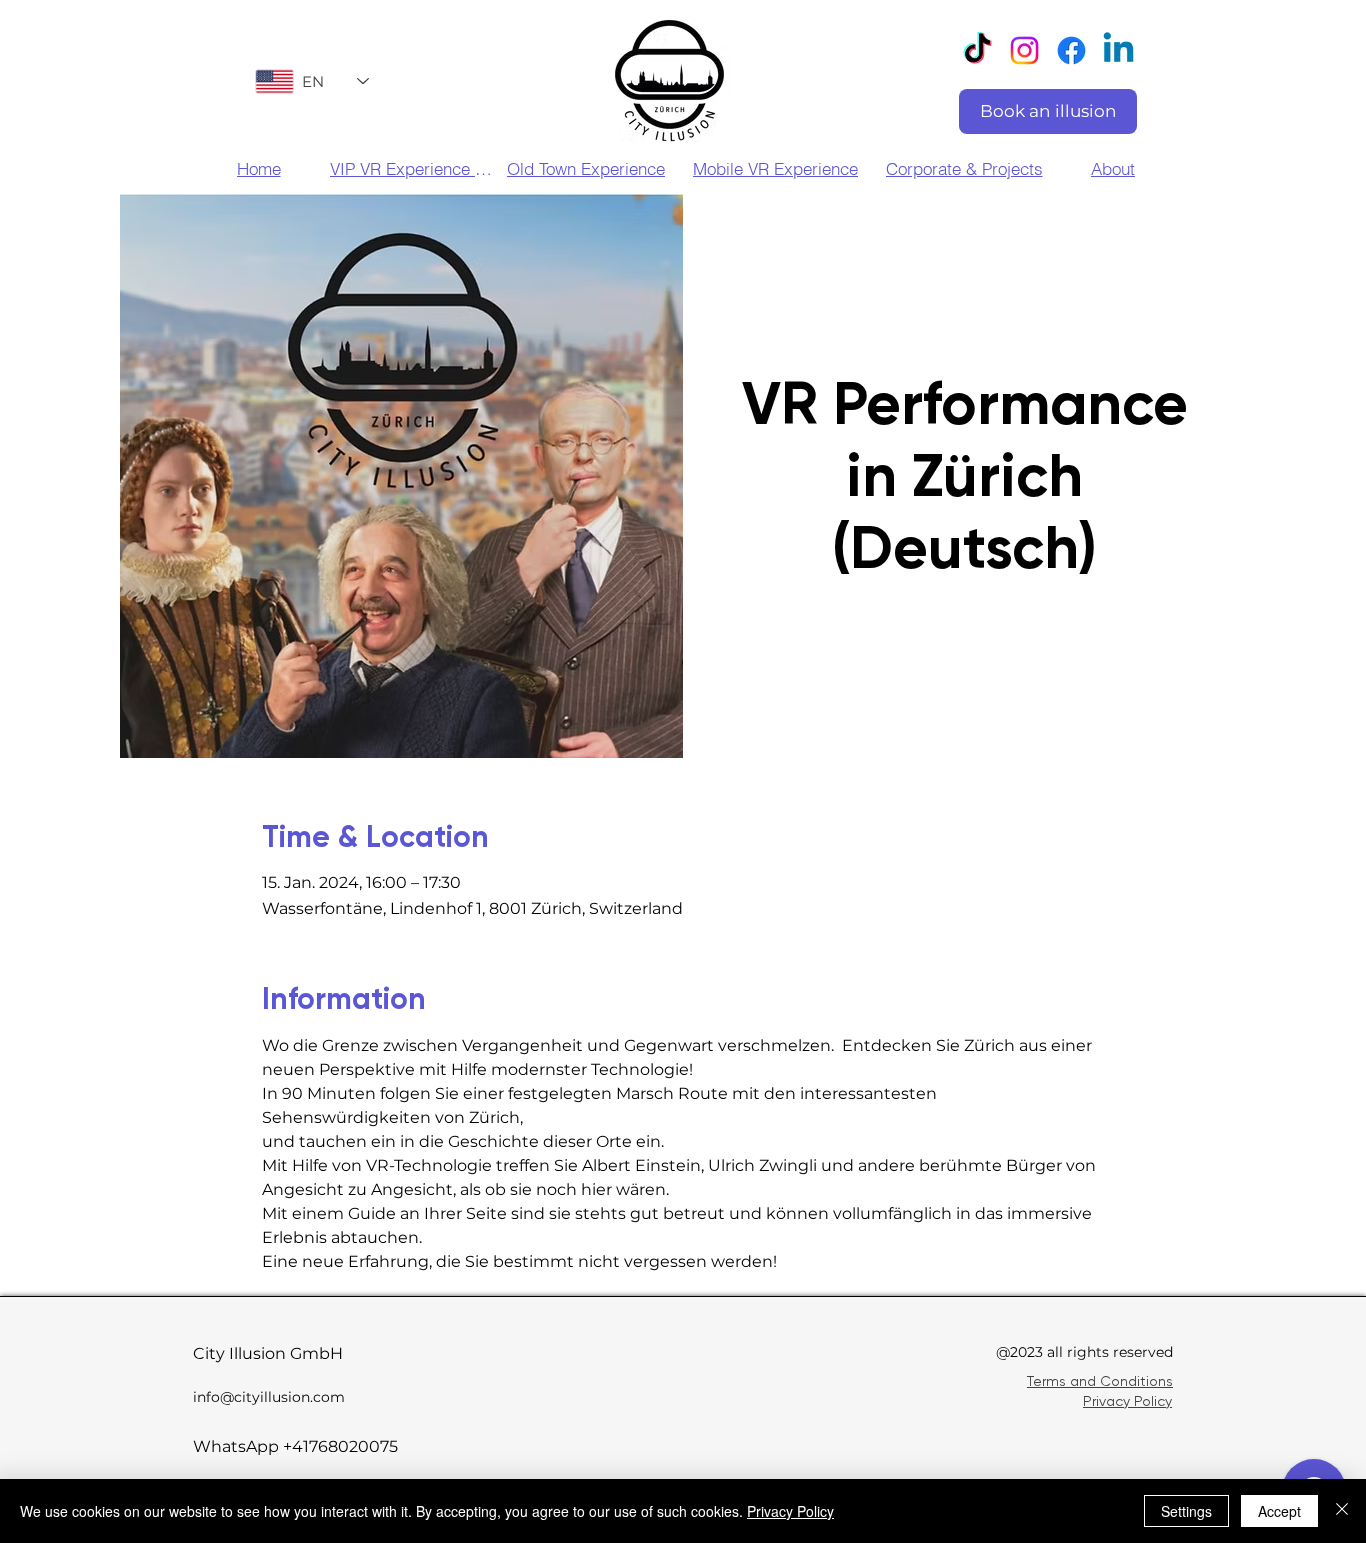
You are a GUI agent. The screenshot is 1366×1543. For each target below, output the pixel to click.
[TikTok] (977, 50)
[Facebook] (1071, 50)
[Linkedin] (1118, 50)
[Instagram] (1024, 50)
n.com (323, 1397)
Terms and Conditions (1100, 1381)
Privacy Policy (1127, 1401)
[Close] (1342, 1511)
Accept (1279, 1511)
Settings (1186, 1511)
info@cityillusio (247, 1397)
